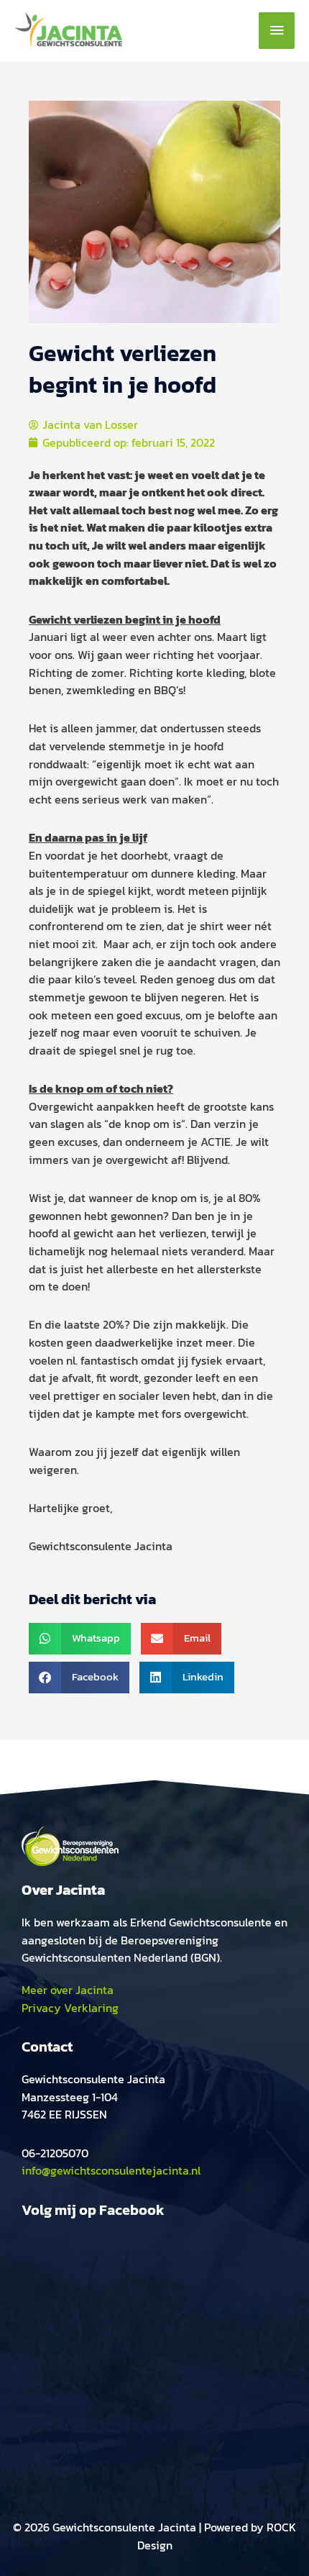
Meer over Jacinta (68, 1990)
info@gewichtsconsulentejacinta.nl (111, 2170)
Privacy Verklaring (70, 2008)
